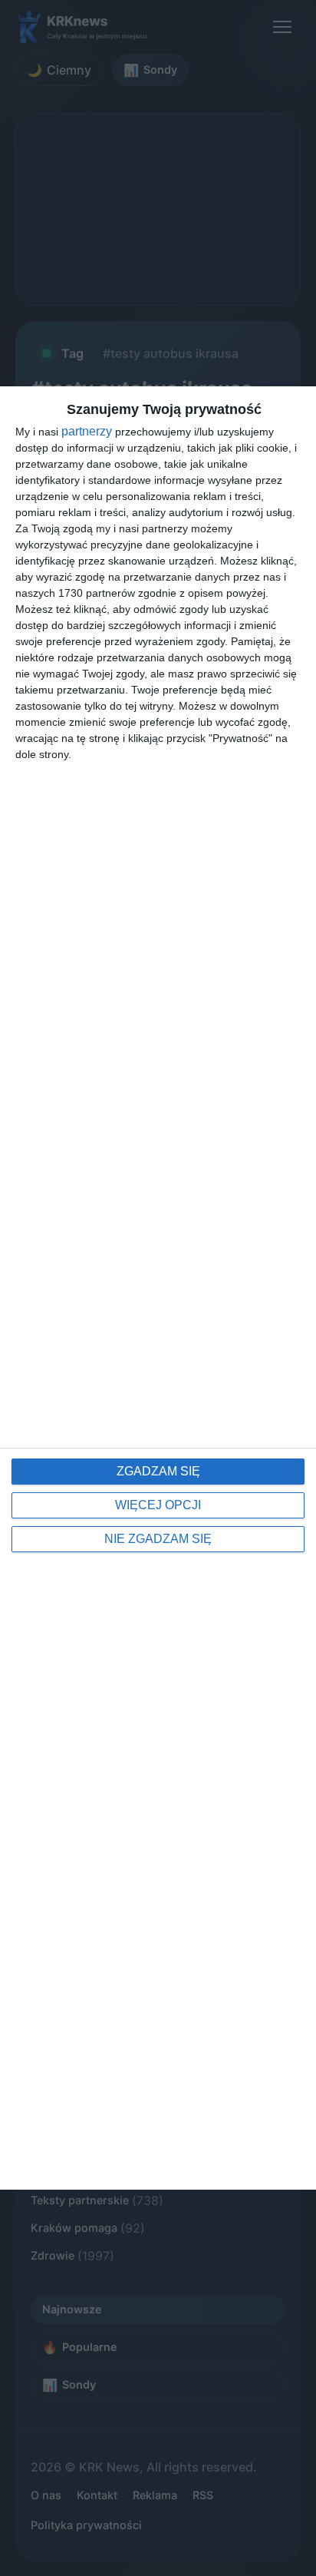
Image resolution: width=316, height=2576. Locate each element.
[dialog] (158, 1288)
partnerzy (87, 432)
